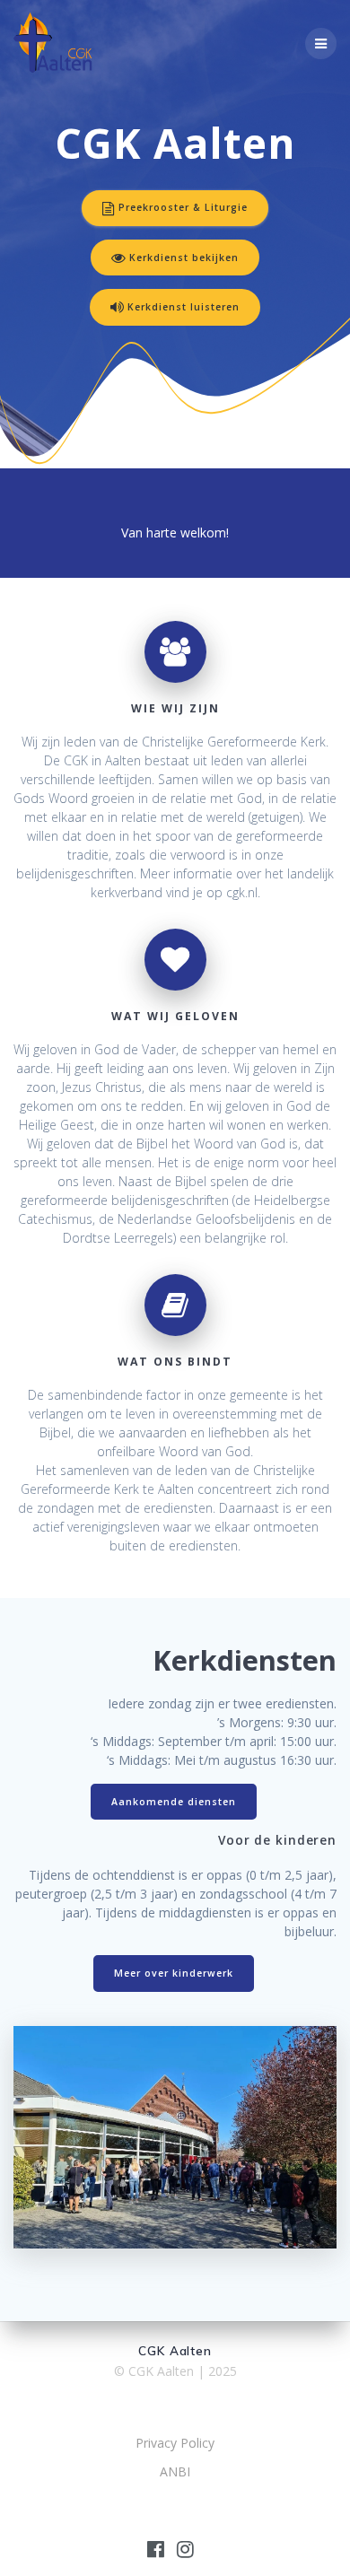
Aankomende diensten (174, 1802)
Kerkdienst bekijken (184, 258)
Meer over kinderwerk (174, 1973)
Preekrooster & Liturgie (183, 207)
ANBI (175, 2471)
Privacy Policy (175, 2443)
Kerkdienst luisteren (184, 307)
